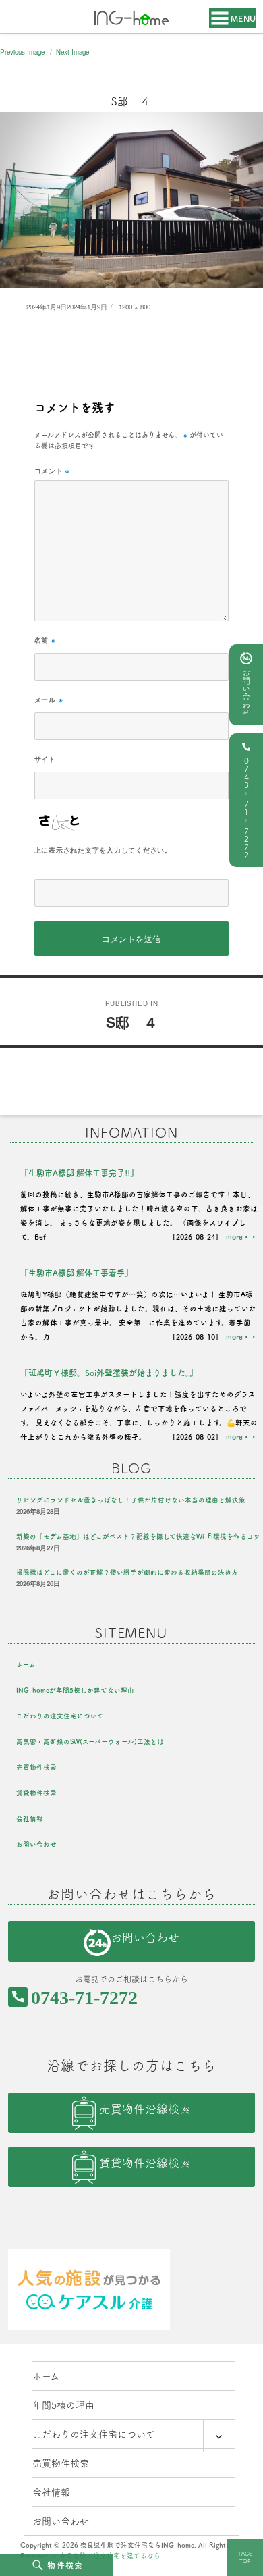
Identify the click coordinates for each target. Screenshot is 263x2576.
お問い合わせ (246, 693)
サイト (45, 759)
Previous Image (22, 52)
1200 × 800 (135, 307)
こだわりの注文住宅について (60, 1716)
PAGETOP (245, 2557)
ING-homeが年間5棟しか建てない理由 (75, 1690)
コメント (53, 471)
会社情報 (30, 1819)
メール (49, 700)
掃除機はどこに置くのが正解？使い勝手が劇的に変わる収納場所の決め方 (127, 1572)
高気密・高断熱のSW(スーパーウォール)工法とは (90, 1742)
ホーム (26, 1665)
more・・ (242, 1237)
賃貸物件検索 (36, 1793)
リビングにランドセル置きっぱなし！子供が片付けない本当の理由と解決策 (131, 1500)
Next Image (72, 52)
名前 (45, 640)
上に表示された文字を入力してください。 (103, 850)
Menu (243, 18)
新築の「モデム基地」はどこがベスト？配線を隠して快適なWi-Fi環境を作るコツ (138, 1536)
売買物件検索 (36, 1767)
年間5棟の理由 (63, 2405)
